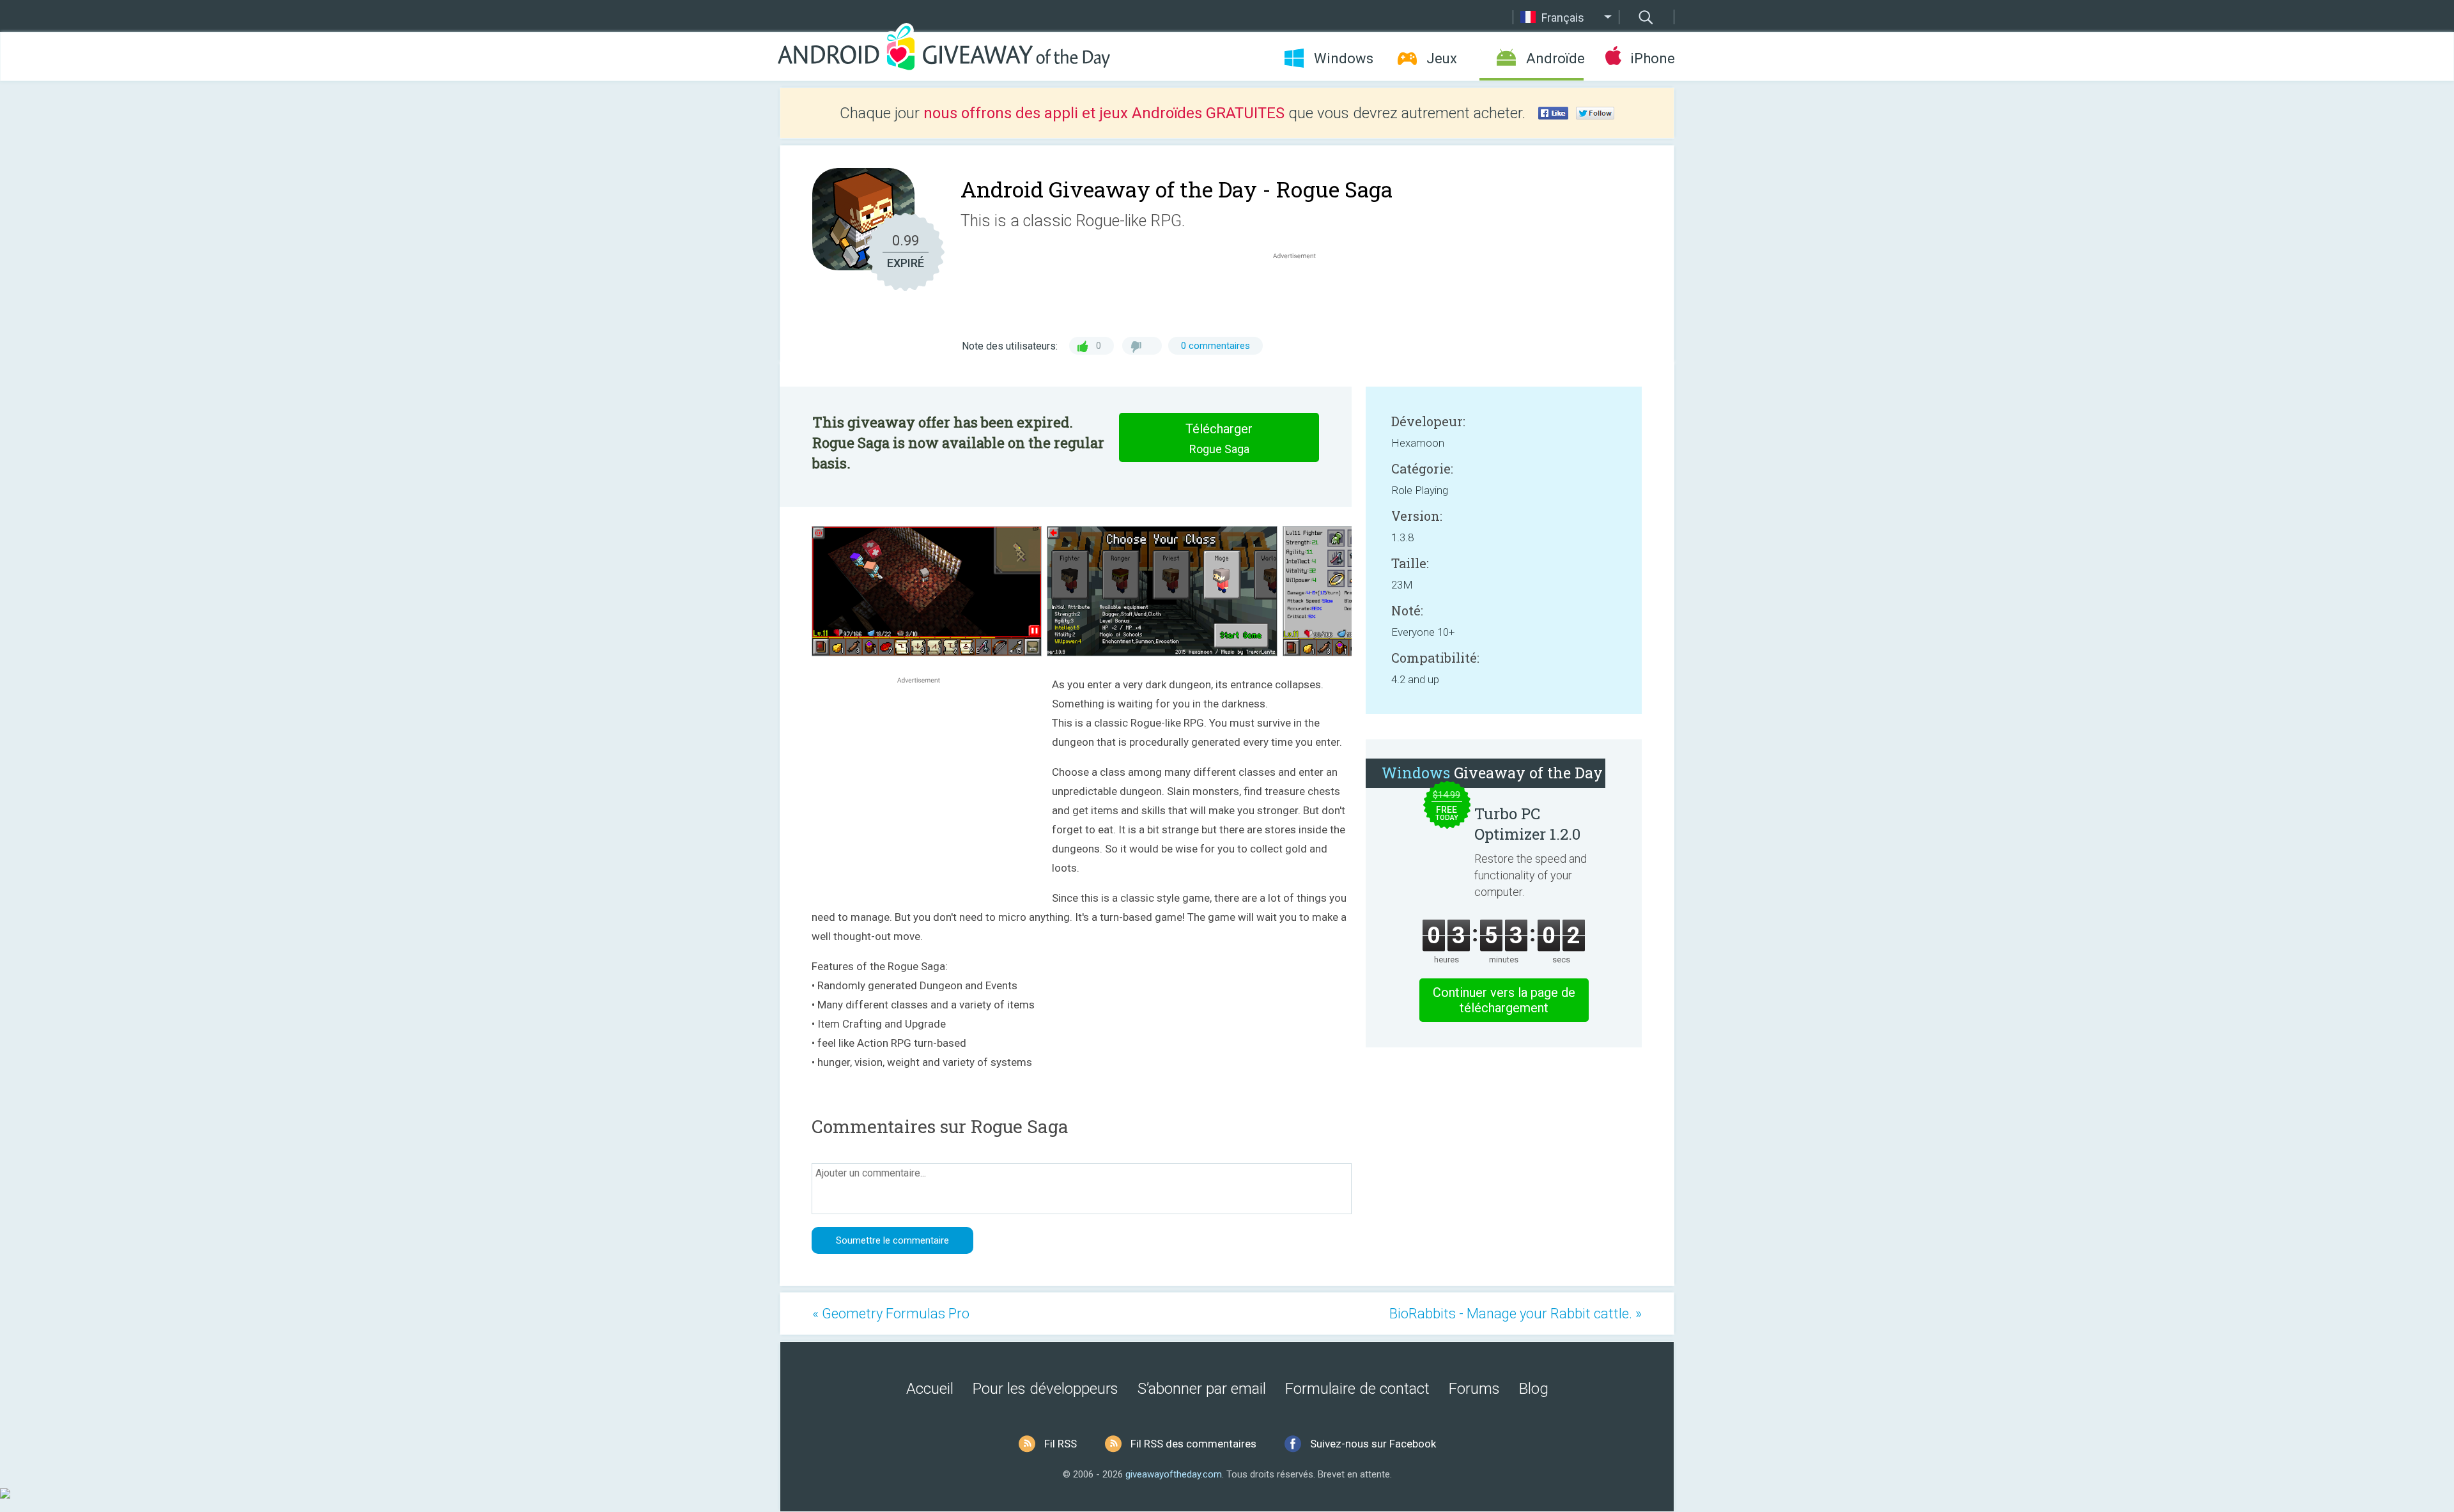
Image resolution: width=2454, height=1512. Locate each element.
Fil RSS (1061, 1444)
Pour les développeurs (1046, 1389)
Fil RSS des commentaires (1193, 1444)
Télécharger (1219, 438)
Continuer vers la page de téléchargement (1504, 1000)
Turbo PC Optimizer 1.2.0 (1527, 824)
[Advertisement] (1301, 293)
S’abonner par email (1202, 1389)
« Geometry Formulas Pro (891, 1314)
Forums (1474, 1389)
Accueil (930, 1389)
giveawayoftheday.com (1174, 1474)
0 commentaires (1215, 346)
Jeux (1442, 58)
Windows (1344, 58)
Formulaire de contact (1357, 1389)
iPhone (1652, 58)
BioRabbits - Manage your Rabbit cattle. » (1516, 1314)
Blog (1534, 1389)
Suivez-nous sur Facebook (1373, 1444)
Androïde (1555, 58)
